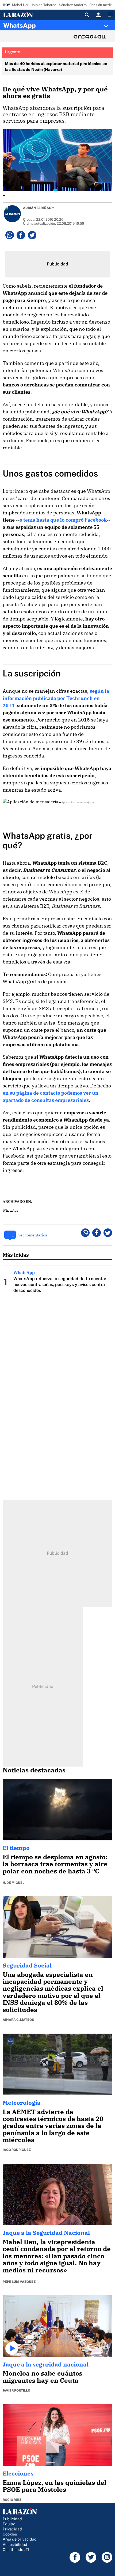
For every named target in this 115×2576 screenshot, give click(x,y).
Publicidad (12, 2519)
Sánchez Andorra (73, 5)
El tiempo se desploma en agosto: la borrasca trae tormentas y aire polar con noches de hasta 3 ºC (55, 1864)
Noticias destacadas (34, 1770)
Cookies (10, 2534)
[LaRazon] (22, 15)
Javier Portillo (16, 2390)
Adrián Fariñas (37, 208)
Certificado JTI (16, 2549)
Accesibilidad (15, 2544)
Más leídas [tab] (16, 1255)
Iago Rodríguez (17, 2150)
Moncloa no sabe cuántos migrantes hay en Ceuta (43, 2377)
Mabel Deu (21, 5)
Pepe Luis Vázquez (19, 2282)
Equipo (9, 2524)
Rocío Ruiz (12, 2500)
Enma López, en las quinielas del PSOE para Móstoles (55, 2486)
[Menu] (110, 15)
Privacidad (12, 2529)
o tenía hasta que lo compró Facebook (63, 520)
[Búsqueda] (87, 15)
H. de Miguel (14, 1883)
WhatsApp (20, 25)
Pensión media (101, 5)
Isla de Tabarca (44, 5)
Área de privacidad (20, 2539)
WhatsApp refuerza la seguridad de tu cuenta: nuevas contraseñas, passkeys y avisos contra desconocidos (60, 1285)
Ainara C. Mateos (18, 2020)
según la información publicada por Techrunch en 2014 (56, 698)
